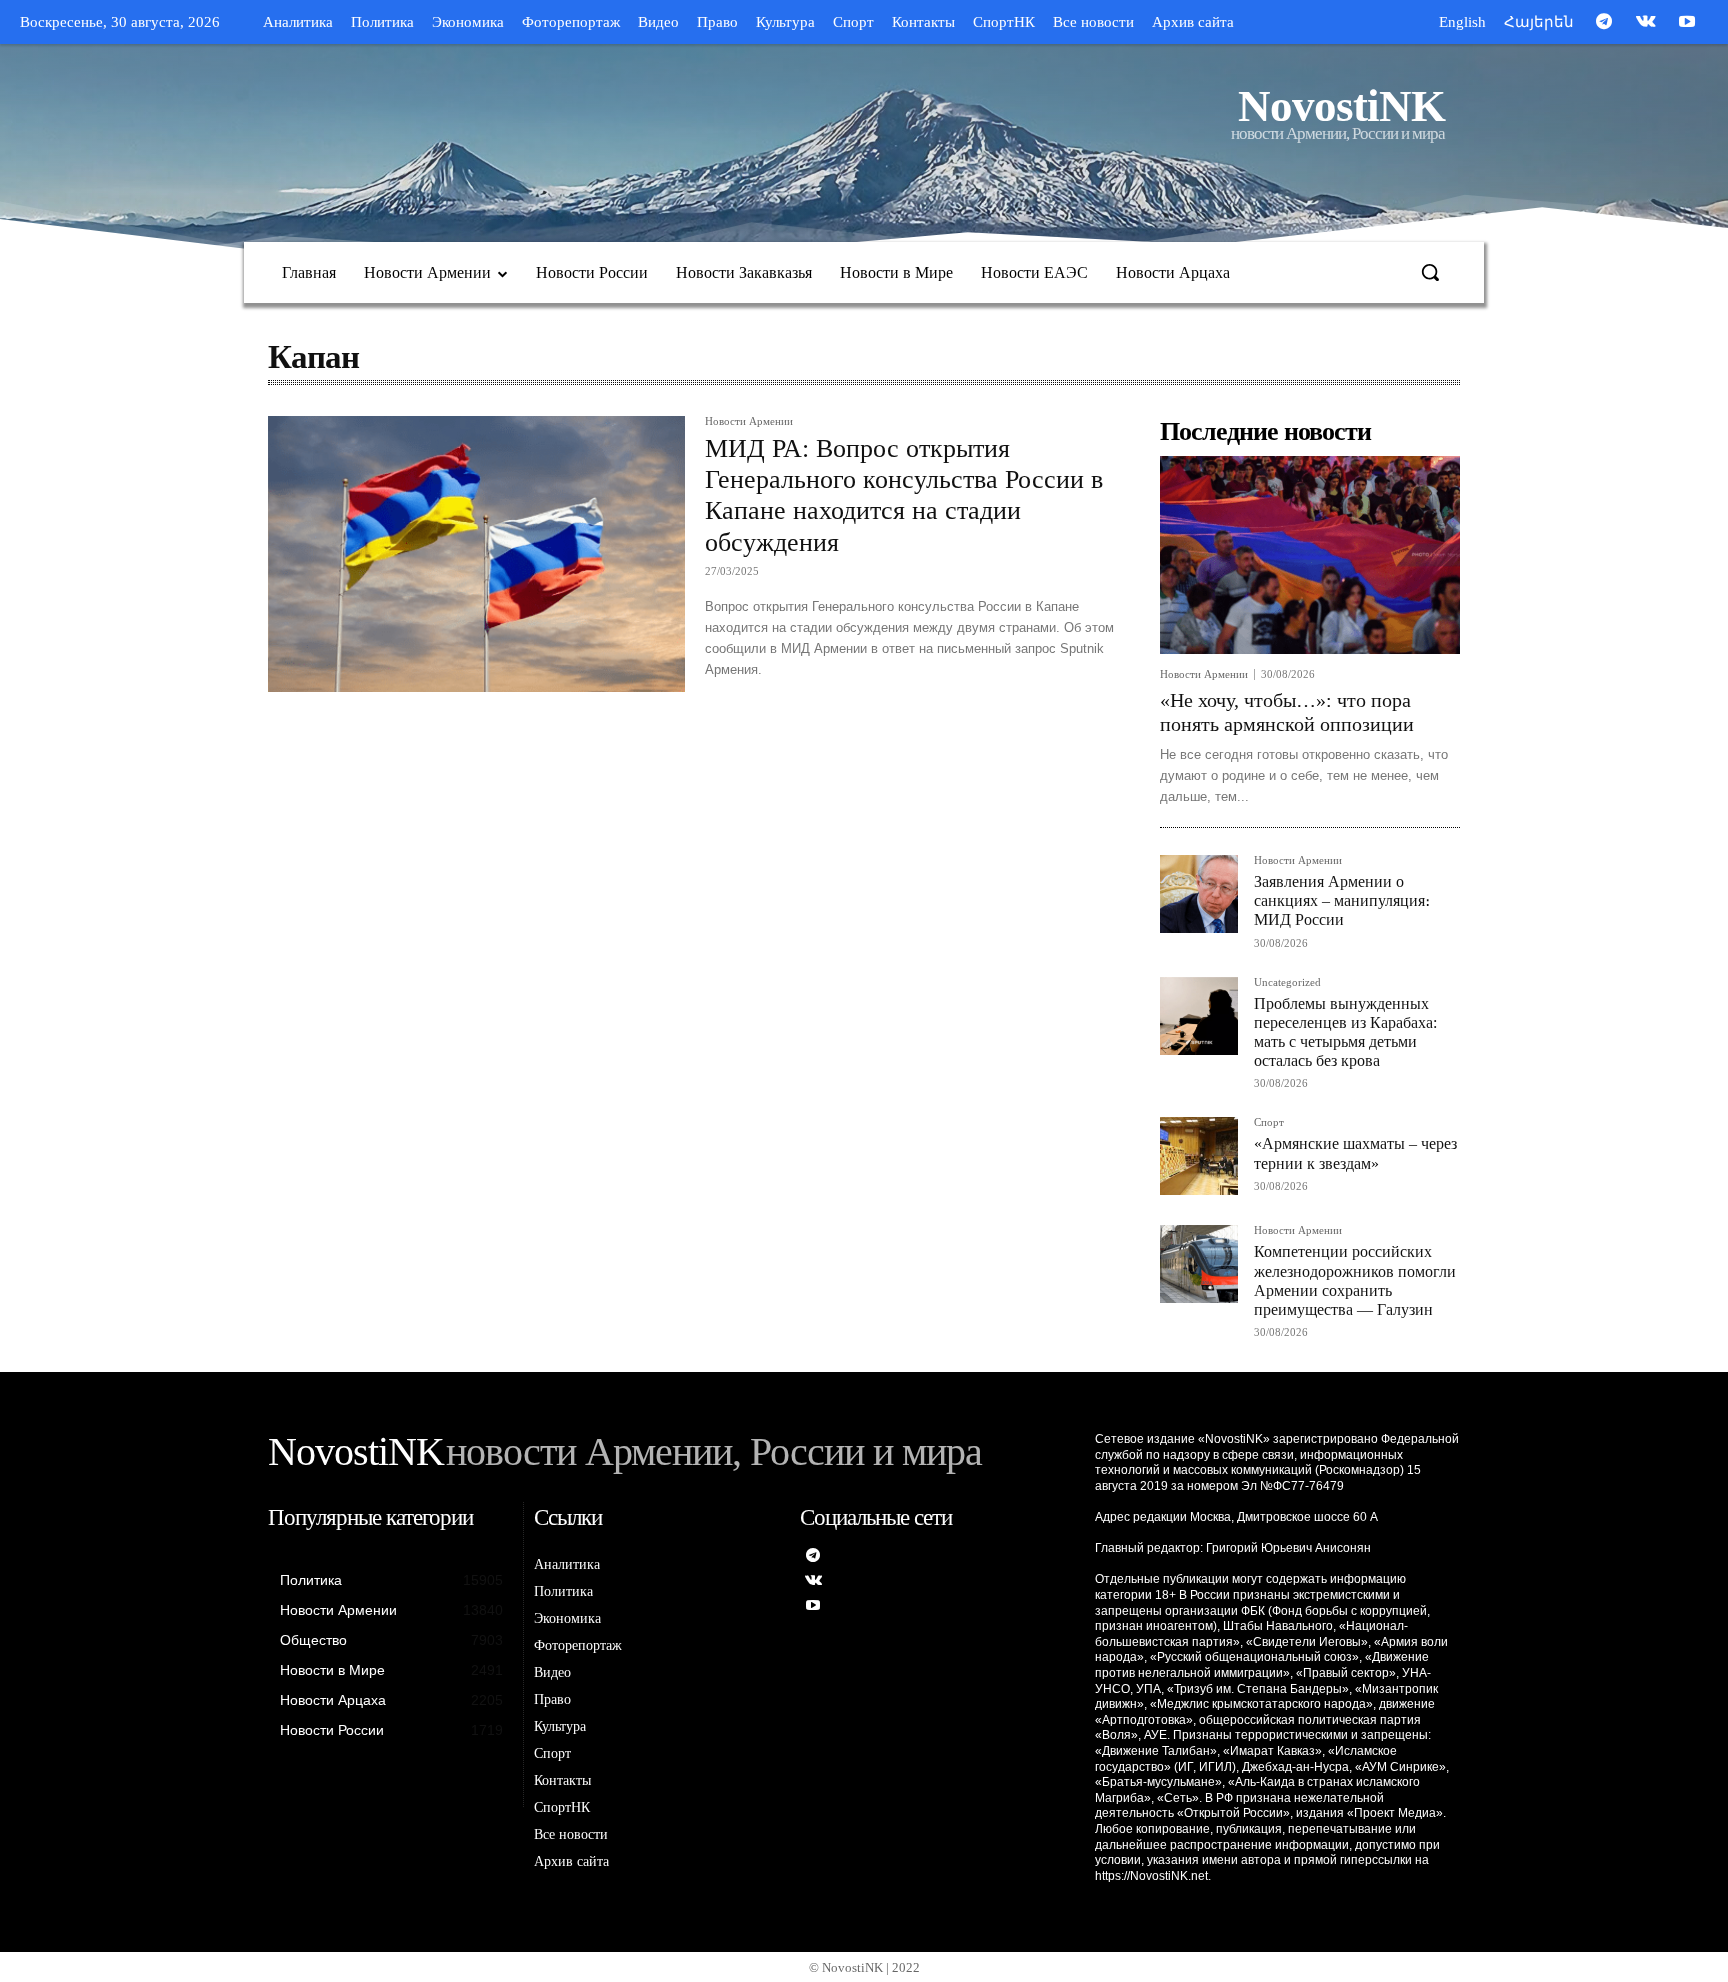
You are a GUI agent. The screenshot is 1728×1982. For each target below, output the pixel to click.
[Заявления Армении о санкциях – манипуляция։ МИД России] (1199, 894)
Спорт (1269, 1122)
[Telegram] (1604, 23)
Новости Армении (749, 421)
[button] (1430, 272)
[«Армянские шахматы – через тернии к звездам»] (1199, 1156)
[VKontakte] (1646, 23)
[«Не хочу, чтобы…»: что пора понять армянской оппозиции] (1310, 555)
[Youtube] (1687, 23)
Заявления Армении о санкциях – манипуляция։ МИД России (1342, 900)
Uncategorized (1287, 982)
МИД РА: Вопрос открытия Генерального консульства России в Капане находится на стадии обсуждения (904, 495)
